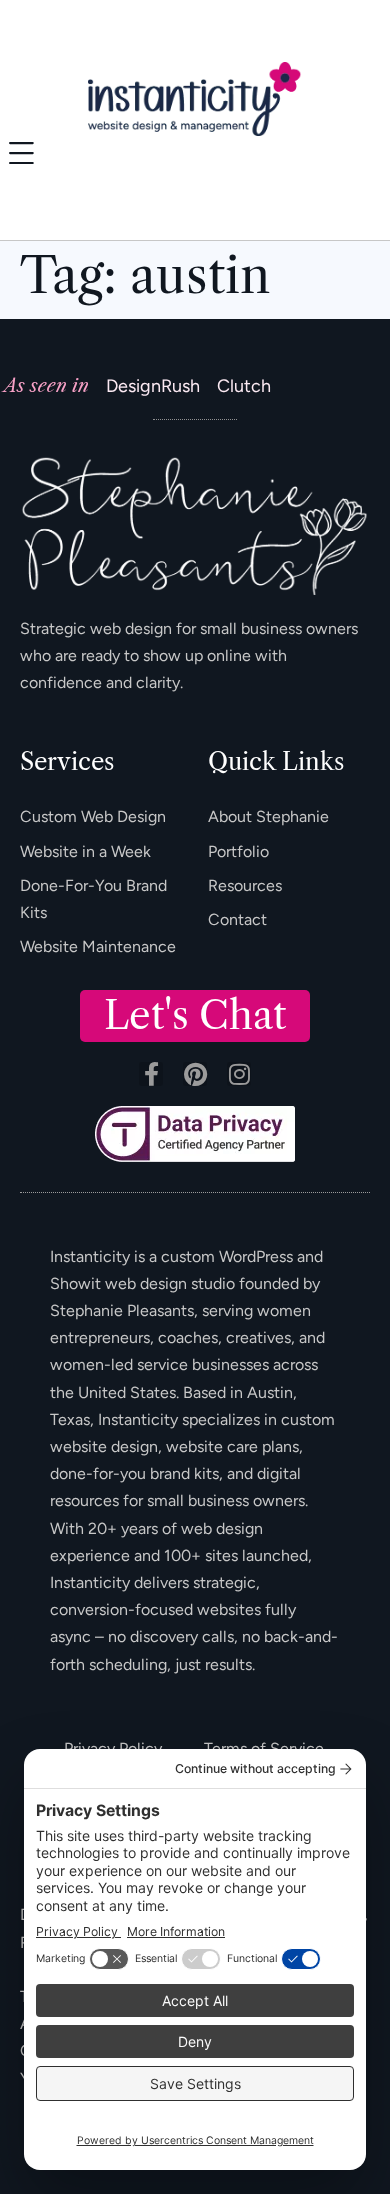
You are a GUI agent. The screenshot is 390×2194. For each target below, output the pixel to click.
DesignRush (153, 386)
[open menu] (21, 153)
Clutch (244, 386)
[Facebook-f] (151, 1074)
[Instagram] (239, 1074)
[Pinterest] (195, 1074)
